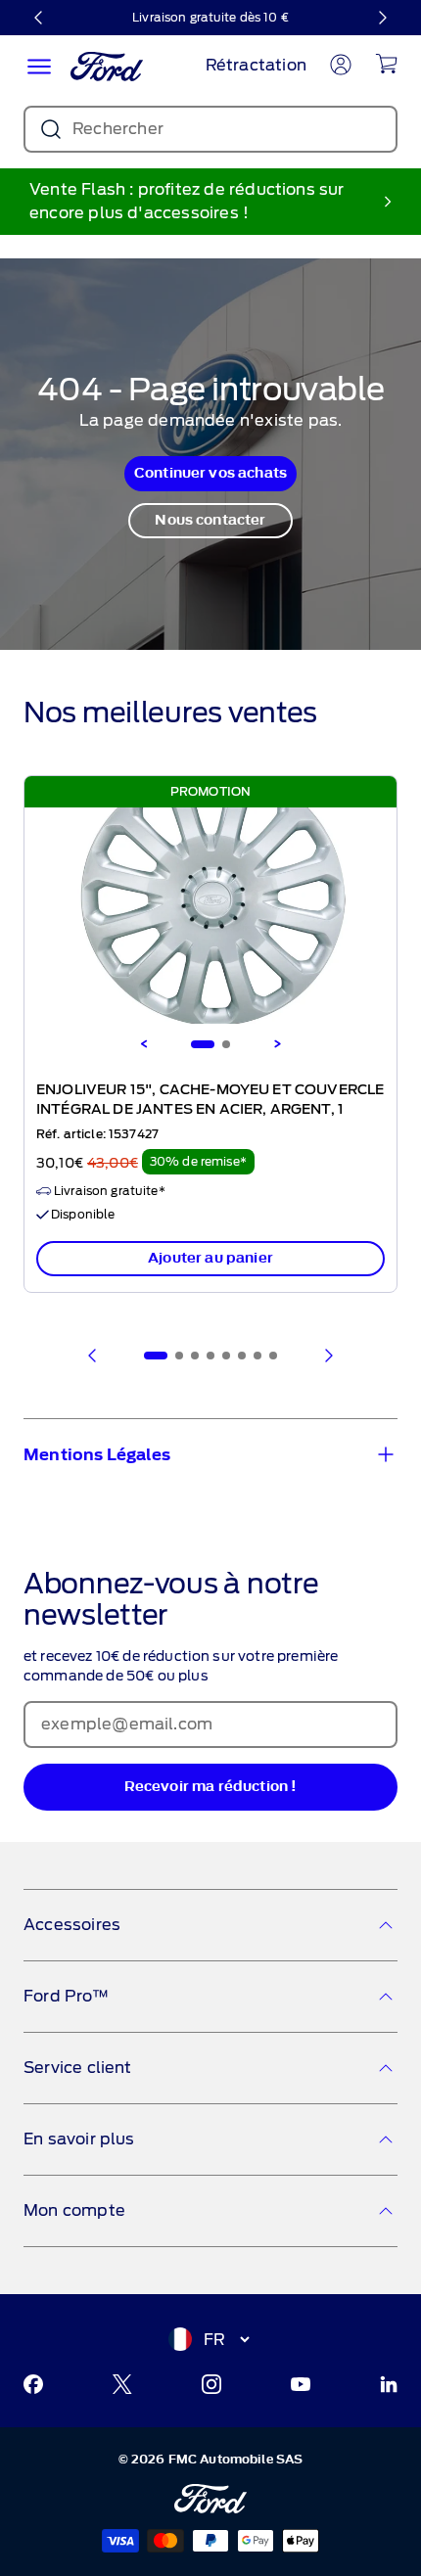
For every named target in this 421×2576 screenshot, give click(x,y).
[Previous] (144, 1044)
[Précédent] (39, 18)
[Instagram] (211, 2384)
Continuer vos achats (210, 473)
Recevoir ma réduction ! (211, 1787)
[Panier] (386, 64)
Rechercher (118, 129)
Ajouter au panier (210, 1258)
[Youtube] (301, 2384)
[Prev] (93, 1356)
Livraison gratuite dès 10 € (210, 17)
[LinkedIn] (389, 2384)
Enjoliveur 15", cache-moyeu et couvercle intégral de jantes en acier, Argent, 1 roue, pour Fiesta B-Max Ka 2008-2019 (210, 1110)
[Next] (277, 1044)
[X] (122, 2384)
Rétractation (256, 65)
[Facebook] (33, 2384)
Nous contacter (210, 520)
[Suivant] (382, 18)
